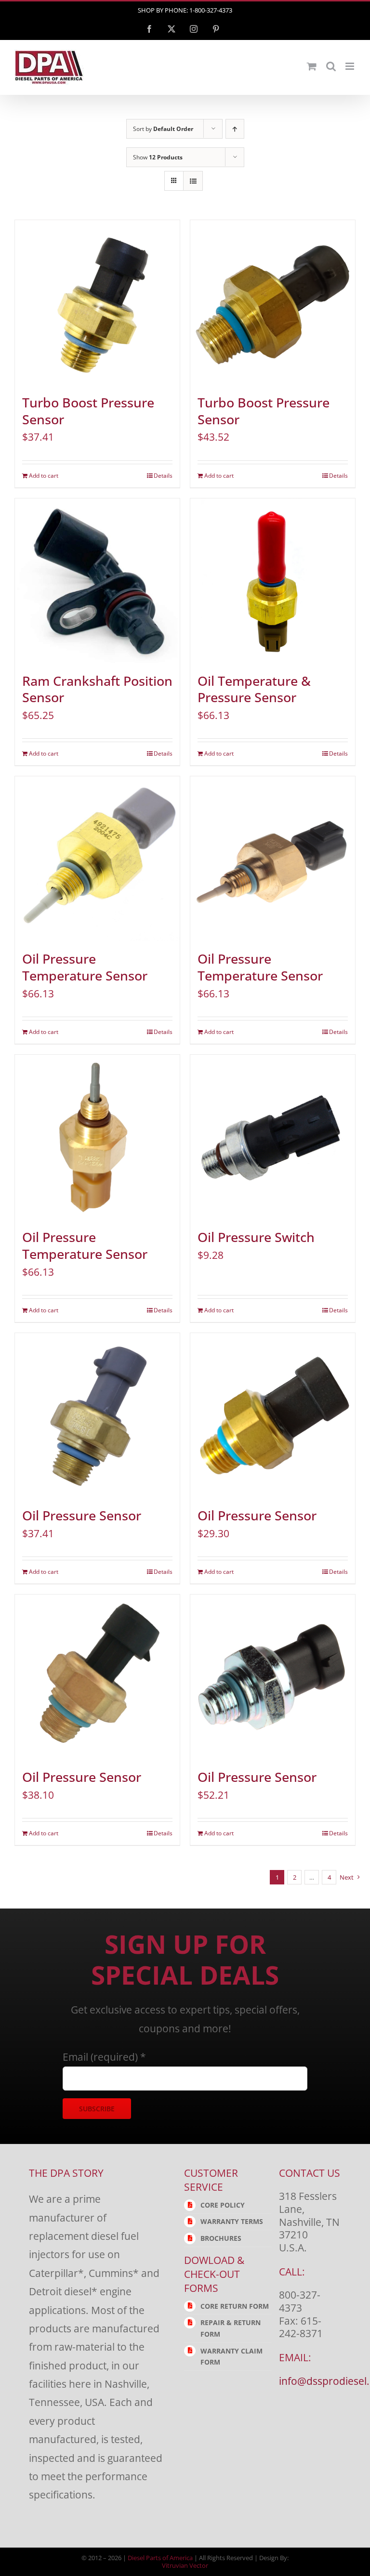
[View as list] (193, 181)
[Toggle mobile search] (331, 66)
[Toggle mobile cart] (312, 66)
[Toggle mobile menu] (350, 66)
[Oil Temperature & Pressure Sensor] (273, 581)
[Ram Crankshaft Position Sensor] (97, 581)
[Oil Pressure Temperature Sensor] (97, 859)
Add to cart (44, 476)
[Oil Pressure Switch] (273, 1137)
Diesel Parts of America (160, 2558)
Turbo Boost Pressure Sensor (88, 411)
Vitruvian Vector (185, 2565)
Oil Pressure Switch (256, 1237)
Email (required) (104, 2057)
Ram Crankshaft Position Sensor (97, 689)
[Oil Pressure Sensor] (97, 1415)
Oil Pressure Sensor (82, 1516)
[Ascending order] (235, 129)
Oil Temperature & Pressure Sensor (254, 689)
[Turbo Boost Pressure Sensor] (97, 302)
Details (163, 476)
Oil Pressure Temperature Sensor (85, 967)
